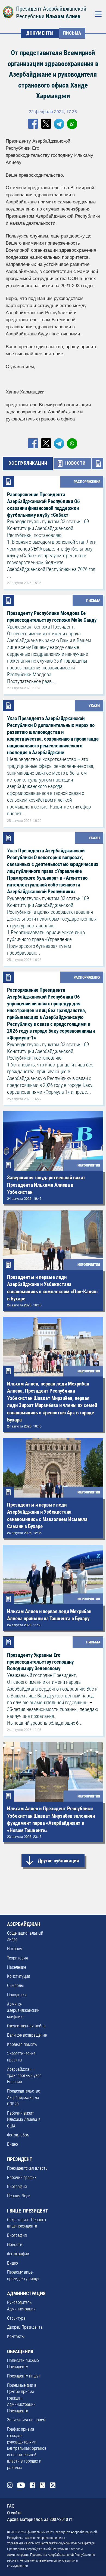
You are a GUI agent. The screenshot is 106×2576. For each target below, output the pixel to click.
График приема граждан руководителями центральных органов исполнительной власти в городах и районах (27, 2448)
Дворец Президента (25, 2327)
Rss (53, 2485)
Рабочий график (22, 2178)
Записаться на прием (26, 2420)
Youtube (21, 2485)
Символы (15, 1986)
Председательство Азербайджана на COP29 (24, 2098)
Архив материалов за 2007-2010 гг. (40, 2519)
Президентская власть (27, 2168)
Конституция (19, 1976)
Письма (72, 33)
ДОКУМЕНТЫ (40, 33)
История (15, 1949)
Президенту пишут (24, 2376)
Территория (18, 1958)
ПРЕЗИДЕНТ (20, 2159)
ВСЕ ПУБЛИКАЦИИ (28, 463)
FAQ (11, 2506)
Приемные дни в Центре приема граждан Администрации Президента (22, 2398)
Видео (13, 2144)
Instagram (10, 2485)
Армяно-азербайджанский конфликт (23, 2011)
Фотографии (18, 2254)
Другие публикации (58, 1861)
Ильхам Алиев (63, 16)
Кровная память (22, 2045)
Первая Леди (19, 2196)
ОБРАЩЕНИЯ (20, 2352)
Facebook (32, 2485)
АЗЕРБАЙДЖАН (24, 1924)
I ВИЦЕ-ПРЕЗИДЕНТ (28, 2211)
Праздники (17, 1995)
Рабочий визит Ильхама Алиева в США (24, 2120)
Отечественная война (26, 2026)
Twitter (43, 2485)
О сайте (14, 2513)
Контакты (16, 2337)
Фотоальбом (18, 2135)
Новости (15, 2245)
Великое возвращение (27, 2035)
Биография (17, 2187)
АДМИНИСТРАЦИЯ (26, 2294)
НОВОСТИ (75, 463)
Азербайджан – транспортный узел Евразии (24, 2076)
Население (17, 1967)
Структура (16, 2318)
